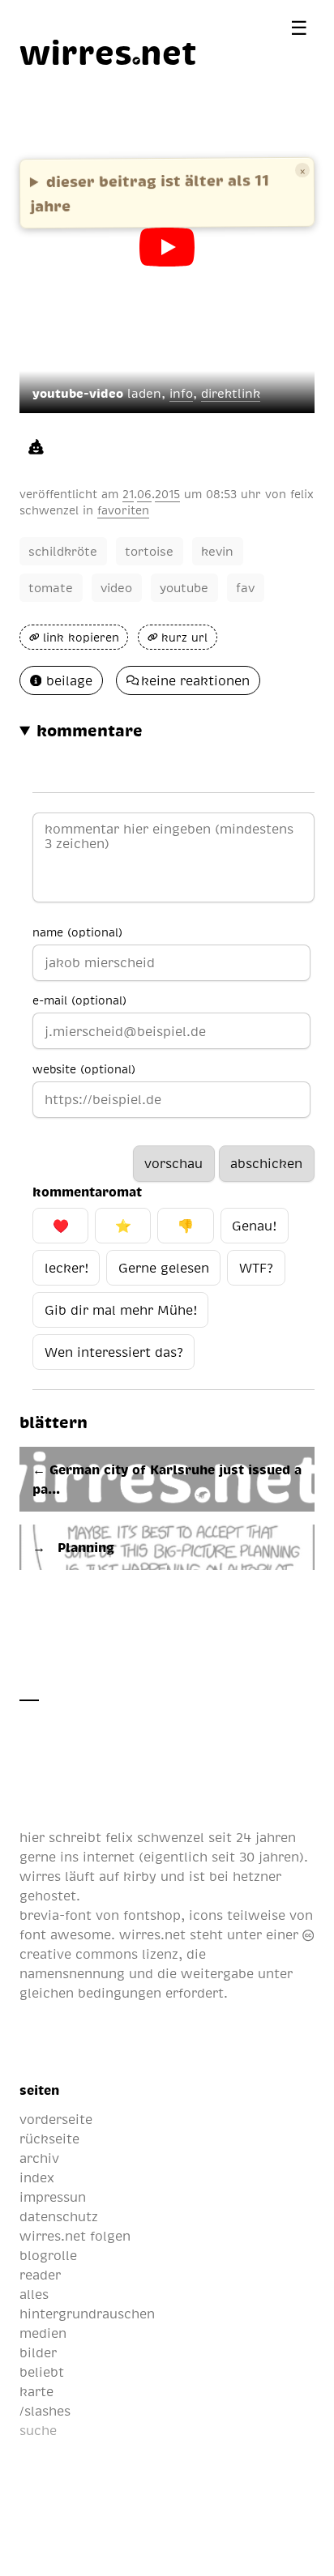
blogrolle (48, 2255)
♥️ (61, 1226)
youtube (184, 587)
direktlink (231, 393)
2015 (167, 493)
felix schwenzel (155, 1837)
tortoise (149, 551)
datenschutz (59, 2216)
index (37, 2177)
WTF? (256, 1268)
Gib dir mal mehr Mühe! (121, 1310)
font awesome (65, 1934)
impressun (53, 2197)
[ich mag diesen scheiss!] (36, 446)
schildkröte (63, 551)
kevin (217, 551)
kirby (140, 1876)
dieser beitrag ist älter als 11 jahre (150, 192)
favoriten (123, 510)
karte (36, 2391)
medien (43, 2333)
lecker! (66, 1268)
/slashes (45, 2411)
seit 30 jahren (255, 1857)
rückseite (49, 2139)
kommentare (90, 730)
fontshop (152, 1915)
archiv (39, 2158)
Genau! (254, 1226)
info (181, 393)
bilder (38, 2352)
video (116, 587)
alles (34, 2294)
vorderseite (56, 2119)
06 (144, 493)
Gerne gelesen (164, 1268)
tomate (51, 587)
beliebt (42, 2372)
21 (128, 493)
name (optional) (77, 932)
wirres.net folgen (75, 2236)
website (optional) (84, 1068)
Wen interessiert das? (114, 1352)
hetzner (257, 1876)
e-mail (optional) (79, 1000)
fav (245, 587)
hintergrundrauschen (87, 2314)
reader (40, 2275)
